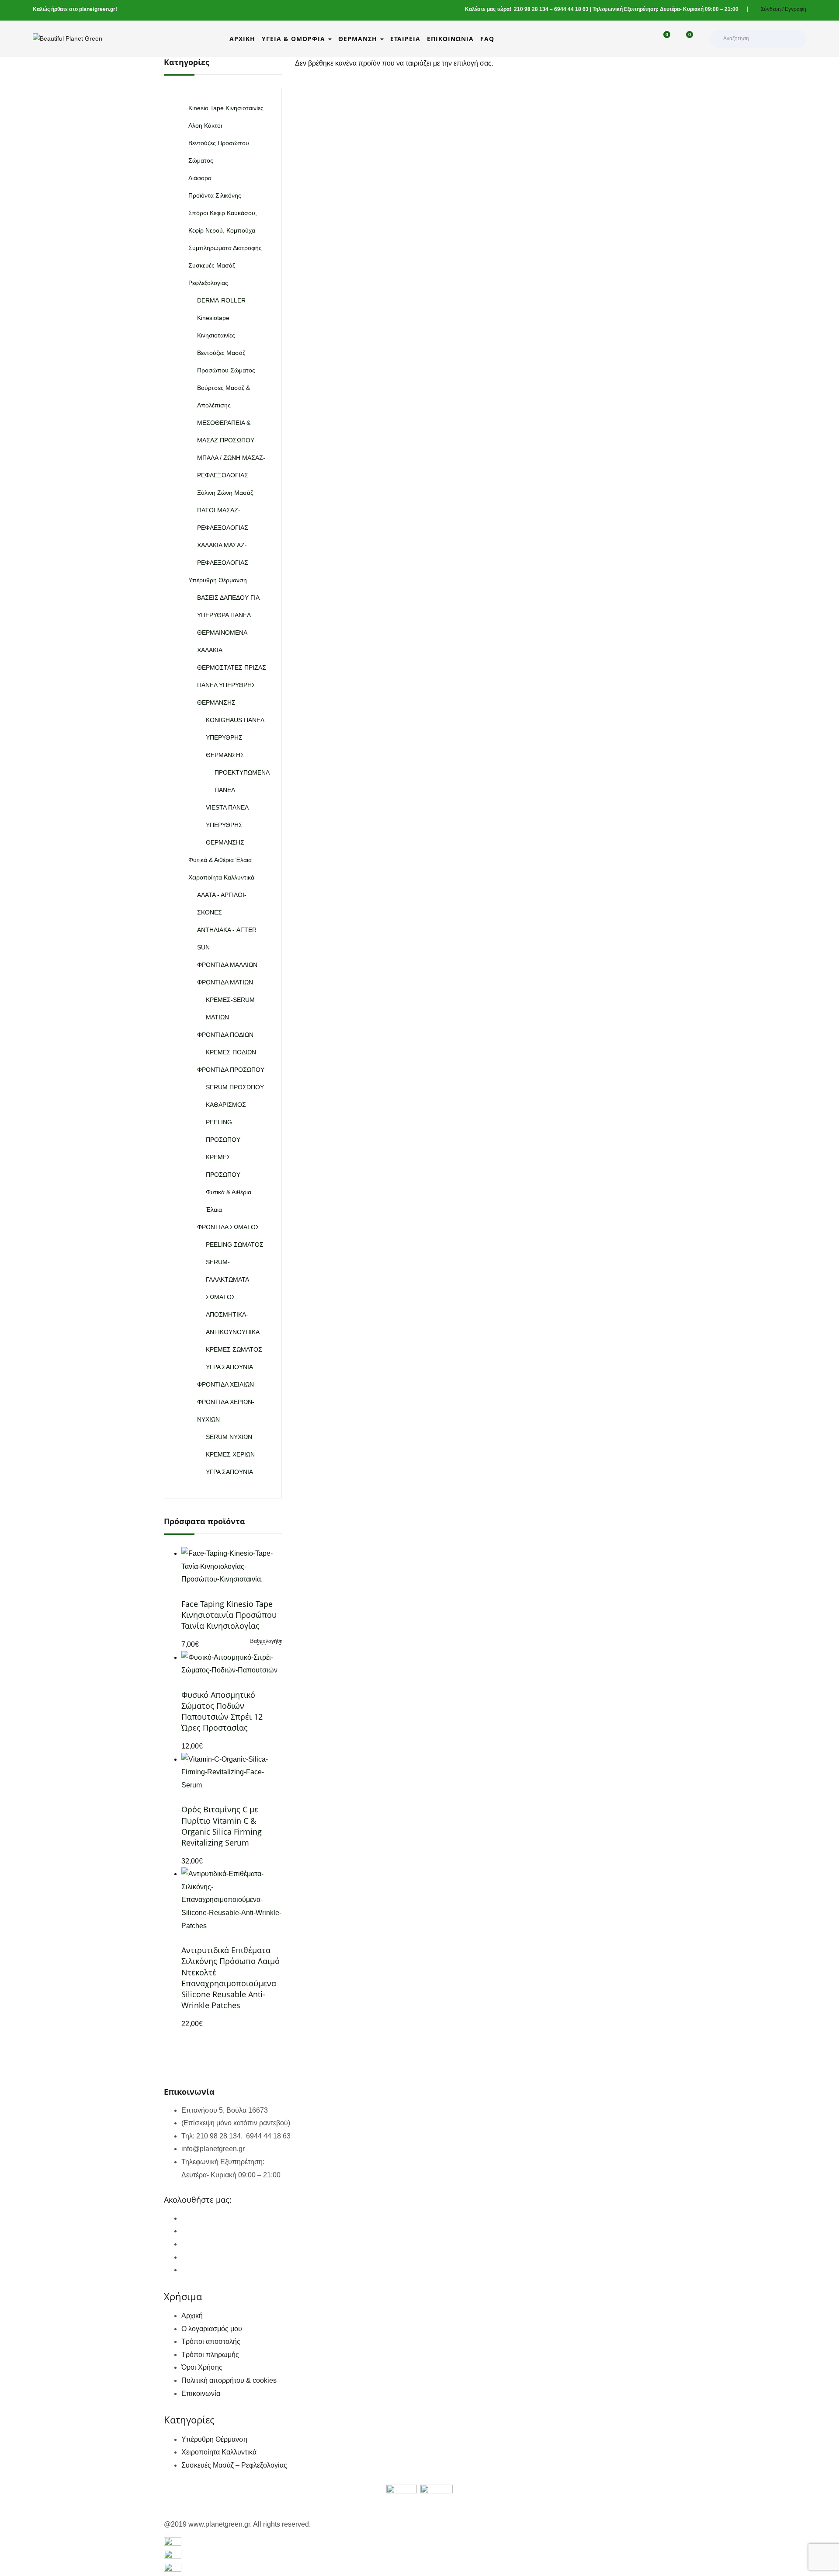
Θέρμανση (359, 39)
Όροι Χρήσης (202, 2367)
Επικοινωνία (450, 39)
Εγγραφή (796, 9)
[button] (685, 39)
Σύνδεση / (772, 9)
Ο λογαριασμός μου (212, 2329)
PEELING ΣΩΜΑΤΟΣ (235, 1245)
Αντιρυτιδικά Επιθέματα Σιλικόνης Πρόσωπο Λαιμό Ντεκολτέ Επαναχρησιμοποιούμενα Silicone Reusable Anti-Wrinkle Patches (231, 1978)
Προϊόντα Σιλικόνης (215, 195)
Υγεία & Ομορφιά (295, 39)
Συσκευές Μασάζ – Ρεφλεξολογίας (234, 2465)
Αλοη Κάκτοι (205, 125)
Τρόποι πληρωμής (210, 2355)
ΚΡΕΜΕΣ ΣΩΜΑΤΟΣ (234, 1349)
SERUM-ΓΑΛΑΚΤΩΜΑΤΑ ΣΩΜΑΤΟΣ (227, 1279)
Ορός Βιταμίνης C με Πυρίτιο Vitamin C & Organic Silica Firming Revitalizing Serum (222, 1826)
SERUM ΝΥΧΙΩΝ (229, 1437)
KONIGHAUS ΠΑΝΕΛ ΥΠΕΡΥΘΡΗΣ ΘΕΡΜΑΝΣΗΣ (235, 737)
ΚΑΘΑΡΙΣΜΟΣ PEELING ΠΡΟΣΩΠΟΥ (226, 1122)
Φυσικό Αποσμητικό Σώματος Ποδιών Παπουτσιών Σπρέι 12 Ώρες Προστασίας (222, 1711)
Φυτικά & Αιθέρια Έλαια (220, 860)
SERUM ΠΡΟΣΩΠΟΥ (235, 1087)
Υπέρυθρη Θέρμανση (218, 580)
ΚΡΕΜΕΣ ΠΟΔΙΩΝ (231, 1052)
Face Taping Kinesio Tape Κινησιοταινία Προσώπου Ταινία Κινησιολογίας (229, 1615)
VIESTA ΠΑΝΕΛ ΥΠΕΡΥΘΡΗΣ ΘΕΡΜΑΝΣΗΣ (227, 825)
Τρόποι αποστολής (211, 2341)
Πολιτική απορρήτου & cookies (229, 2380)
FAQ (487, 39)
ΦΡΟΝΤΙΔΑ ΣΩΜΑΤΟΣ (228, 1227)
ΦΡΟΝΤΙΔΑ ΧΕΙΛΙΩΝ (225, 1384)
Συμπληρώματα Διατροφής (225, 248)
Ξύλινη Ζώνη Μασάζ (225, 493)
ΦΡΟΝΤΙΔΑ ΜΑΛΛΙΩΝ (227, 965)
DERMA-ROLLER (221, 300)
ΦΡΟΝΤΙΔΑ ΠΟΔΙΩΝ (225, 1035)
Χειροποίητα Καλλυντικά (221, 877)
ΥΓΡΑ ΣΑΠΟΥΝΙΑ (229, 1367)
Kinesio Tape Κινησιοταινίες (226, 108)
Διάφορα (200, 178)
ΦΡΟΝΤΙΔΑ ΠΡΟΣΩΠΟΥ (231, 1070)
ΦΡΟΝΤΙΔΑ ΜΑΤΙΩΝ (225, 982)
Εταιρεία (405, 39)
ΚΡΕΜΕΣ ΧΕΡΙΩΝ (230, 1454)
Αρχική (242, 39)
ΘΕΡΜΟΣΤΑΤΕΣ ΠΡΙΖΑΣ (232, 667)
